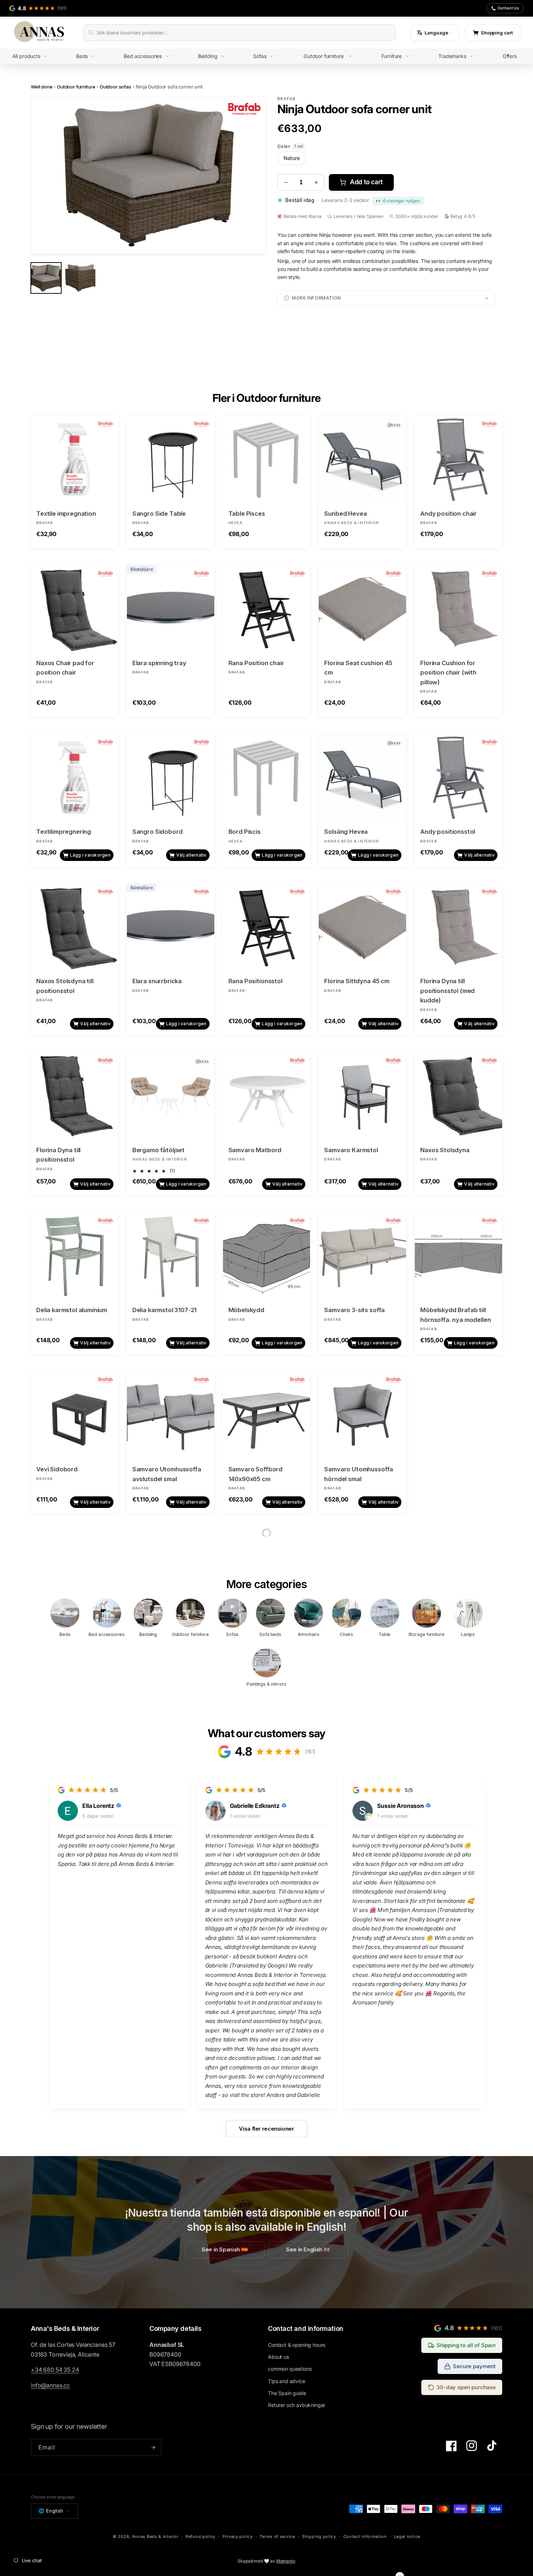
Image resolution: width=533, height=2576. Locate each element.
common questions (290, 2369)
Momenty (286, 2561)
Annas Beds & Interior (155, 2536)
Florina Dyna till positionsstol (58, 1155)
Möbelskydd (246, 1310)
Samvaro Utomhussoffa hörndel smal (359, 1474)
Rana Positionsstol (255, 981)
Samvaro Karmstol (351, 1150)
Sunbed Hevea (345, 514)
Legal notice (407, 2536)
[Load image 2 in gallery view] (80, 278)
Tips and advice (287, 2381)
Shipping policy (319, 2536)
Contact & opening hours (297, 2345)
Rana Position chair (256, 663)
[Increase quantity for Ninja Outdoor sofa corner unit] (316, 182)
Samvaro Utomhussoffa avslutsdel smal (167, 1474)
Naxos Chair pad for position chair (65, 668)
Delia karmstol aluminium (72, 1310)
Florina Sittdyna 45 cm (357, 981)
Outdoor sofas (115, 87)
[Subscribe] (153, 2447)
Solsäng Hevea (346, 832)
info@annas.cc (50, 2385)
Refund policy (201, 2536)
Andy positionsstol (448, 832)
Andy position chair (449, 514)
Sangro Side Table (159, 514)
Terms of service (277, 2536)
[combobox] (244, 33)
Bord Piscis (245, 832)
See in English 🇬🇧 (308, 2250)
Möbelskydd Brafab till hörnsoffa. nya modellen (455, 1315)
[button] (35, 56)
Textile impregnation (66, 514)
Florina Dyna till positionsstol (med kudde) (447, 991)
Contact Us (508, 8)
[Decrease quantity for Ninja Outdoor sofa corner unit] (286, 182)
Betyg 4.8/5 (463, 216)
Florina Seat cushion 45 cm (358, 668)
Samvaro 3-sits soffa (354, 1310)
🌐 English (51, 2511)
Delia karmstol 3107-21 (164, 1310)
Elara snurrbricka (157, 981)
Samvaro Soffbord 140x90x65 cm (255, 1474)
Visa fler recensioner (266, 2128)
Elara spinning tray (159, 663)
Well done (42, 87)
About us (278, 2357)
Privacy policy (238, 2536)
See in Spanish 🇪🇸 (225, 2250)
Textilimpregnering (64, 832)
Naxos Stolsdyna (445, 1150)
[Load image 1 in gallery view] (46, 278)
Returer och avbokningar (297, 2405)
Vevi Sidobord (57, 1469)
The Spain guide (287, 2393)
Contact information (365, 2536)
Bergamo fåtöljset (158, 1150)
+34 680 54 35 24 (55, 2370)
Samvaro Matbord (255, 1150)
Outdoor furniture (76, 87)
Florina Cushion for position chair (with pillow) (448, 673)
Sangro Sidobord (158, 832)
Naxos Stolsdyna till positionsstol (65, 986)
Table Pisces (247, 514)
